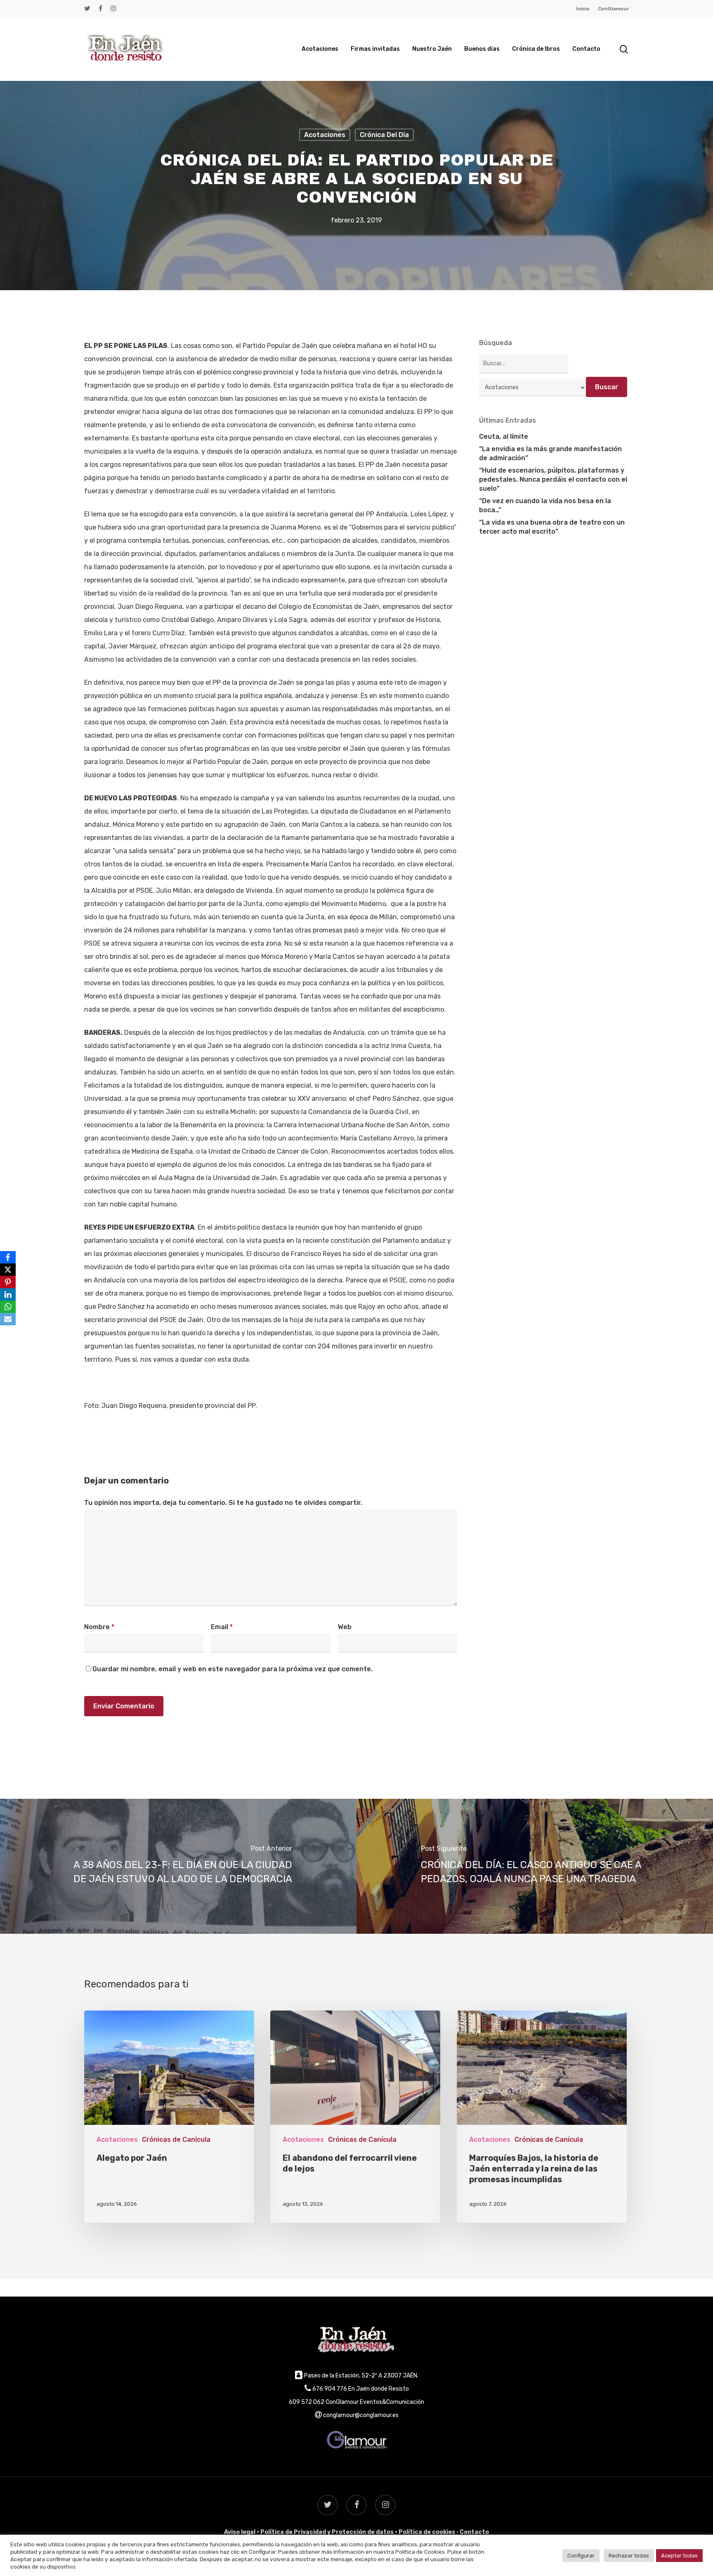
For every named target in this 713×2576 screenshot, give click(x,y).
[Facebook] (8, 1257)
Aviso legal (240, 2532)
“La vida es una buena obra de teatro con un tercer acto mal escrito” (552, 527)
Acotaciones (325, 134)
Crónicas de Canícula (176, 2140)
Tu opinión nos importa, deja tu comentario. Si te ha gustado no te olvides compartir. (223, 1503)
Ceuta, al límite (504, 436)
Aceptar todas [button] (679, 2556)
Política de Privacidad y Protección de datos (327, 2532)
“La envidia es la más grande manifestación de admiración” (550, 453)
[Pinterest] (8, 1282)
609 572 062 (307, 2402)
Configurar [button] (581, 2556)
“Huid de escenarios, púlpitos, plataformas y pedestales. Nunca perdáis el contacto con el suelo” (553, 479)
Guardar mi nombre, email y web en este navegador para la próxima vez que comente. (233, 1669)
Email (222, 1627)
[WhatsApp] (8, 1307)
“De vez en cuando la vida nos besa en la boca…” (545, 505)
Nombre (99, 1627)
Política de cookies (427, 2532)
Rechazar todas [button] (629, 2556)
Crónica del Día (384, 134)
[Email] (8, 1319)
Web (345, 1627)
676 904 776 (330, 2389)
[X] (8, 1270)
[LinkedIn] (8, 1294)
